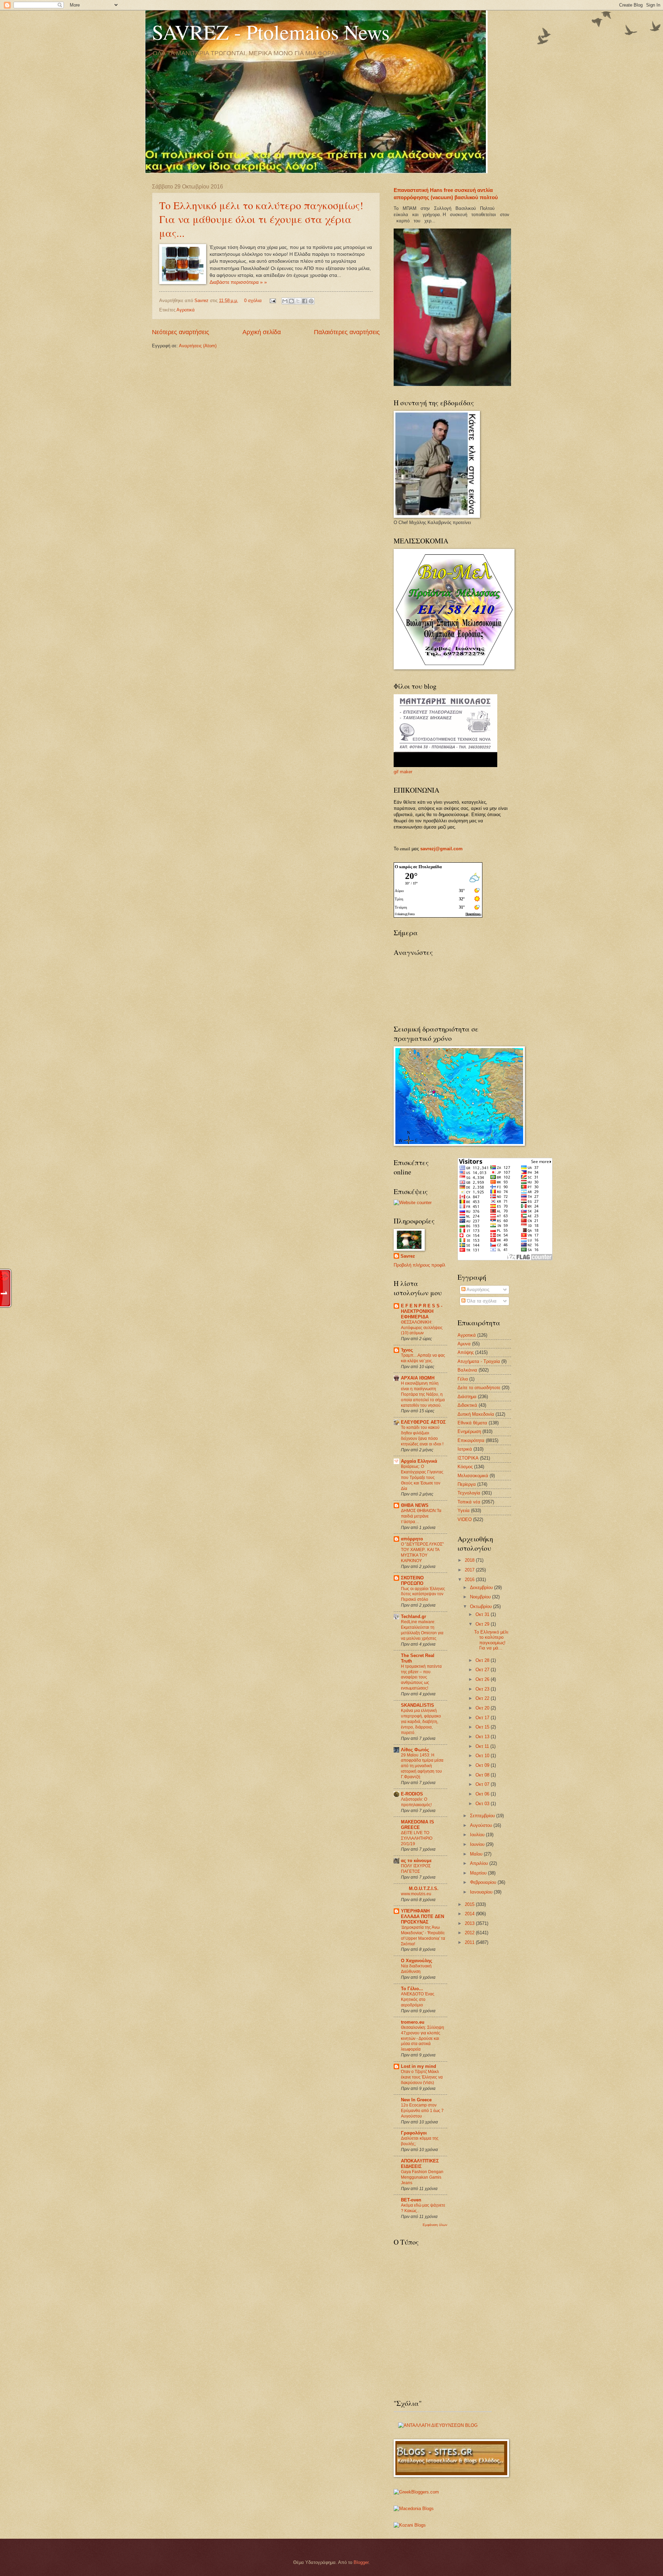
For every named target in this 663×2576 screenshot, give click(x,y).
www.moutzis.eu (416, 1894)
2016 (470, 1580)
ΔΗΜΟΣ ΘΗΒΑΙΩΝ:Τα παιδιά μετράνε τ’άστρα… (421, 1516)
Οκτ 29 (483, 1624)
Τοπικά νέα (469, 1502)
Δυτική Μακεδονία (476, 1414)
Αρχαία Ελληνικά (419, 1461)
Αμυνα (464, 1344)
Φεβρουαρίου (484, 1882)
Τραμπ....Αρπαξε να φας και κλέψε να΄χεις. (423, 1358)
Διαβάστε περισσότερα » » (238, 282)
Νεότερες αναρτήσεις (181, 332)
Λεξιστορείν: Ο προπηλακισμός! (416, 1802)
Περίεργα (467, 1484)
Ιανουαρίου (482, 1892)
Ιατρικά (465, 1449)
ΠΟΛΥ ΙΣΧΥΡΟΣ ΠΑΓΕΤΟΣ (416, 1869)
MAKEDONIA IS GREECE (417, 1825)
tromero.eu (413, 2022)
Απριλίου (480, 1863)
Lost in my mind (419, 2066)
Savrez (202, 301)
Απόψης (466, 1352)
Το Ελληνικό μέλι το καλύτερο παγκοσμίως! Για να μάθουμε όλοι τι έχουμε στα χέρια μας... (261, 219)
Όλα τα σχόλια (481, 1301)
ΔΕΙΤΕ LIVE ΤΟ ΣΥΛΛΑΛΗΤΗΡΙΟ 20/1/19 (417, 1838)
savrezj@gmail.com (441, 849)
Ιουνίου (478, 1844)
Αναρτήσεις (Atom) (198, 346)
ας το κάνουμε (416, 1861)
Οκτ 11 (483, 1746)
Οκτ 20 (483, 1708)
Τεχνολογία (469, 1493)
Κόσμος (465, 1467)
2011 (470, 1942)
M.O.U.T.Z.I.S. (424, 1889)
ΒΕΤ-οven (411, 2200)
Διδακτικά (467, 1405)
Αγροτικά (186, 310)
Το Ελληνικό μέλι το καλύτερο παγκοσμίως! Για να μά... (491, 1640)
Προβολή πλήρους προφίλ (420, 1265)
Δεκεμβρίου (482, 1587)
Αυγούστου (482, 1825)
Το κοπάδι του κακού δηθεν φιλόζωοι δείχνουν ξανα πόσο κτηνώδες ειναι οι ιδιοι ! (422, 1436)
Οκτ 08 (483, 1775)
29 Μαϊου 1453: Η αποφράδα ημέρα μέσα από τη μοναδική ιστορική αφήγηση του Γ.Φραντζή (422, 1766)
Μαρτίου (479, 1873)
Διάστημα (467, 1397)
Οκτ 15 (483, 1727)
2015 (470, 1904)
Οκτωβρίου (482, 1606)
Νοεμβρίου (481, 1597)
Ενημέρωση (469, 1431)
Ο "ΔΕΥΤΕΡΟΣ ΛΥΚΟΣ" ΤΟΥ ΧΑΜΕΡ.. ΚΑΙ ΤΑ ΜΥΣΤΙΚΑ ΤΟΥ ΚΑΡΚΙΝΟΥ (422, 1552)
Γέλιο (463, 1379)
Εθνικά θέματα (472, 1423)
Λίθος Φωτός (415, 1750)
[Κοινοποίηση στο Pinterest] (311, 301)
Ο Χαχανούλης (417, 1961)
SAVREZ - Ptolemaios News (271, 32)
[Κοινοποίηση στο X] (298, 301)
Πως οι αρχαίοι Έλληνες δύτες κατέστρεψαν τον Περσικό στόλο (423, 1594)
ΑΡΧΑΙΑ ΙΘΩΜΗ (418, 1378)
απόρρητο (412, 1539)
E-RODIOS (412, 1794)
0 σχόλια (253, 301)
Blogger (361, 2562)
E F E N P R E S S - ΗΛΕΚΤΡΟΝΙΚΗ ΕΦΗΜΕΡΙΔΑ (422, 1311)
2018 (470, 1560)
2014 (470, 1914)
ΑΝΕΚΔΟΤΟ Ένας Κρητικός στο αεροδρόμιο (418, 1999)
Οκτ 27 (483, 1670)
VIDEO (465, 1519)
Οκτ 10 (483, 1756)
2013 (470, 1923)
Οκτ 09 (483, 1765)
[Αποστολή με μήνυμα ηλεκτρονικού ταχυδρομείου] (285, 301)
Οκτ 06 (483, 1794)
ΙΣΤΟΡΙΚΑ (468, 1458)
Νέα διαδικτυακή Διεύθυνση (416, 1969)
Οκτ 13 (483, 1737)
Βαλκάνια (467, 1370)
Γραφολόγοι (414, 2133)
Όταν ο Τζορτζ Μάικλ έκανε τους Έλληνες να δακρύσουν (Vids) (422, 2077)
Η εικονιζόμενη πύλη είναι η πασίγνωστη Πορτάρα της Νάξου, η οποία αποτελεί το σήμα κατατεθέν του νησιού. (423, 1394)
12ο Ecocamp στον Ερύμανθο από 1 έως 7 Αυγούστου (422, 2111)
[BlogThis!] (291, 301)
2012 (470, 1933)
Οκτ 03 (483, 1804)
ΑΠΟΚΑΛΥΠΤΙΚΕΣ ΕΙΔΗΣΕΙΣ (420, 2164)
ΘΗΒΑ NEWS (415, 1505)
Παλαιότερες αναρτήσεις (347, 332)
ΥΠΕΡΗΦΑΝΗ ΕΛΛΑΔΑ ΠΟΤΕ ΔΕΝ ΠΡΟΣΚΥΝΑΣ (422, 1916)
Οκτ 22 (483, 1698)
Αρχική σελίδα (262, 332)
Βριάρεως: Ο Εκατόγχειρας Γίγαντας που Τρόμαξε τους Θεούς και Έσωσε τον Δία (422, 1478)
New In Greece (416, 2100)
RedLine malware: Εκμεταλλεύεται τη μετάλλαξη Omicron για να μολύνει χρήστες (422, 1630)
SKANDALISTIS (417, 1705)
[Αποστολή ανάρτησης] (272, 301)
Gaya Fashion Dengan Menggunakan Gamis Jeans (422, 2177)
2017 (470, 1570)
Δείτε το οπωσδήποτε (479, 1388)
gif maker (403, 772)
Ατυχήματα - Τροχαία (479, 1361)
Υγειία (464, 1510)
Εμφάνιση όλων (435, 2225)
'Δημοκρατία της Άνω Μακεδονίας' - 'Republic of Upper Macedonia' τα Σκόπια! (423, 1936)
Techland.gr (414, 1616)
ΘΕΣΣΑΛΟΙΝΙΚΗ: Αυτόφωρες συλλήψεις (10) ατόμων (422, 1328)
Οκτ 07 (483, 1784)
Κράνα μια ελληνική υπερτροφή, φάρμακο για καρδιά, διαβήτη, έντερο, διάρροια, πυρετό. (421, 1722)
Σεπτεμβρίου (483, 1816)
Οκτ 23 (483, 1689)
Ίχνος (407, 1350)
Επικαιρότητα (471, 1440)
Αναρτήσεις (477, 1290)
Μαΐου (477, 1854)
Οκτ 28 (483, 1660)
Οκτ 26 (483, 1679)
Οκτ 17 (483, 1718)
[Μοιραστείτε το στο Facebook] (305, 301)
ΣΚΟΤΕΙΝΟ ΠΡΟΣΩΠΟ (412, 1581)
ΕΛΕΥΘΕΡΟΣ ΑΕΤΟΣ (423, 1422)
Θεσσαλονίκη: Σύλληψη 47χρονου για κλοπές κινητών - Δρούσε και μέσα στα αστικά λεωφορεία (422, 2038)
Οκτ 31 (483, 1614)
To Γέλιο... (412, 1989)
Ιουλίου (478, 1835)
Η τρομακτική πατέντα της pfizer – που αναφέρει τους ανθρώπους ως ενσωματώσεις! (421, 1677)
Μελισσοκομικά (473, 1476)
